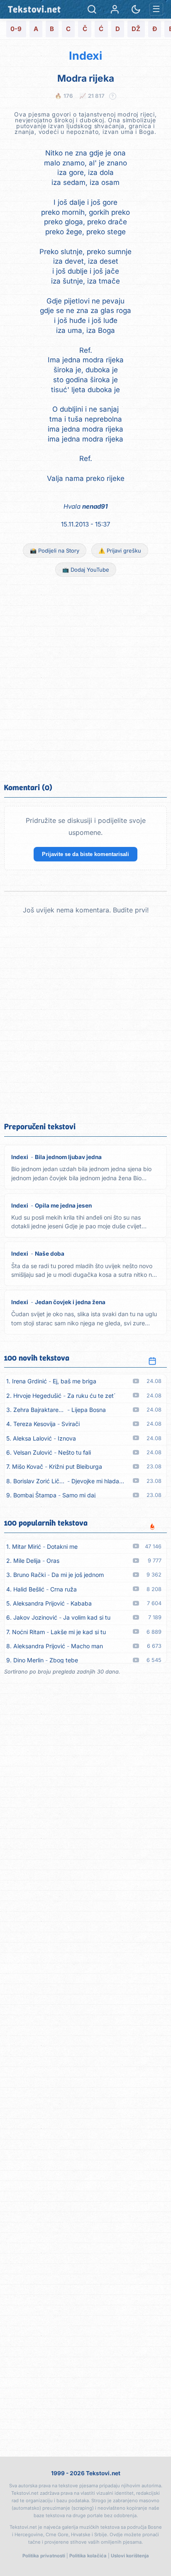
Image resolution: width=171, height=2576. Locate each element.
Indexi (85, 56)
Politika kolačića (88, 2556)
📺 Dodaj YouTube (86, 570)
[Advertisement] (85, 679)
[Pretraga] (92, 9)
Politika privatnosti (44, 2556)
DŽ (136, 29)
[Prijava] (115, 9)
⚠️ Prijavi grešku (120, 551)
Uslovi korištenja (130, 2556)
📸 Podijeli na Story (55, 551)
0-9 (16, 29)
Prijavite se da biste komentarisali (85, 854)
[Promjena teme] (136, 9)
